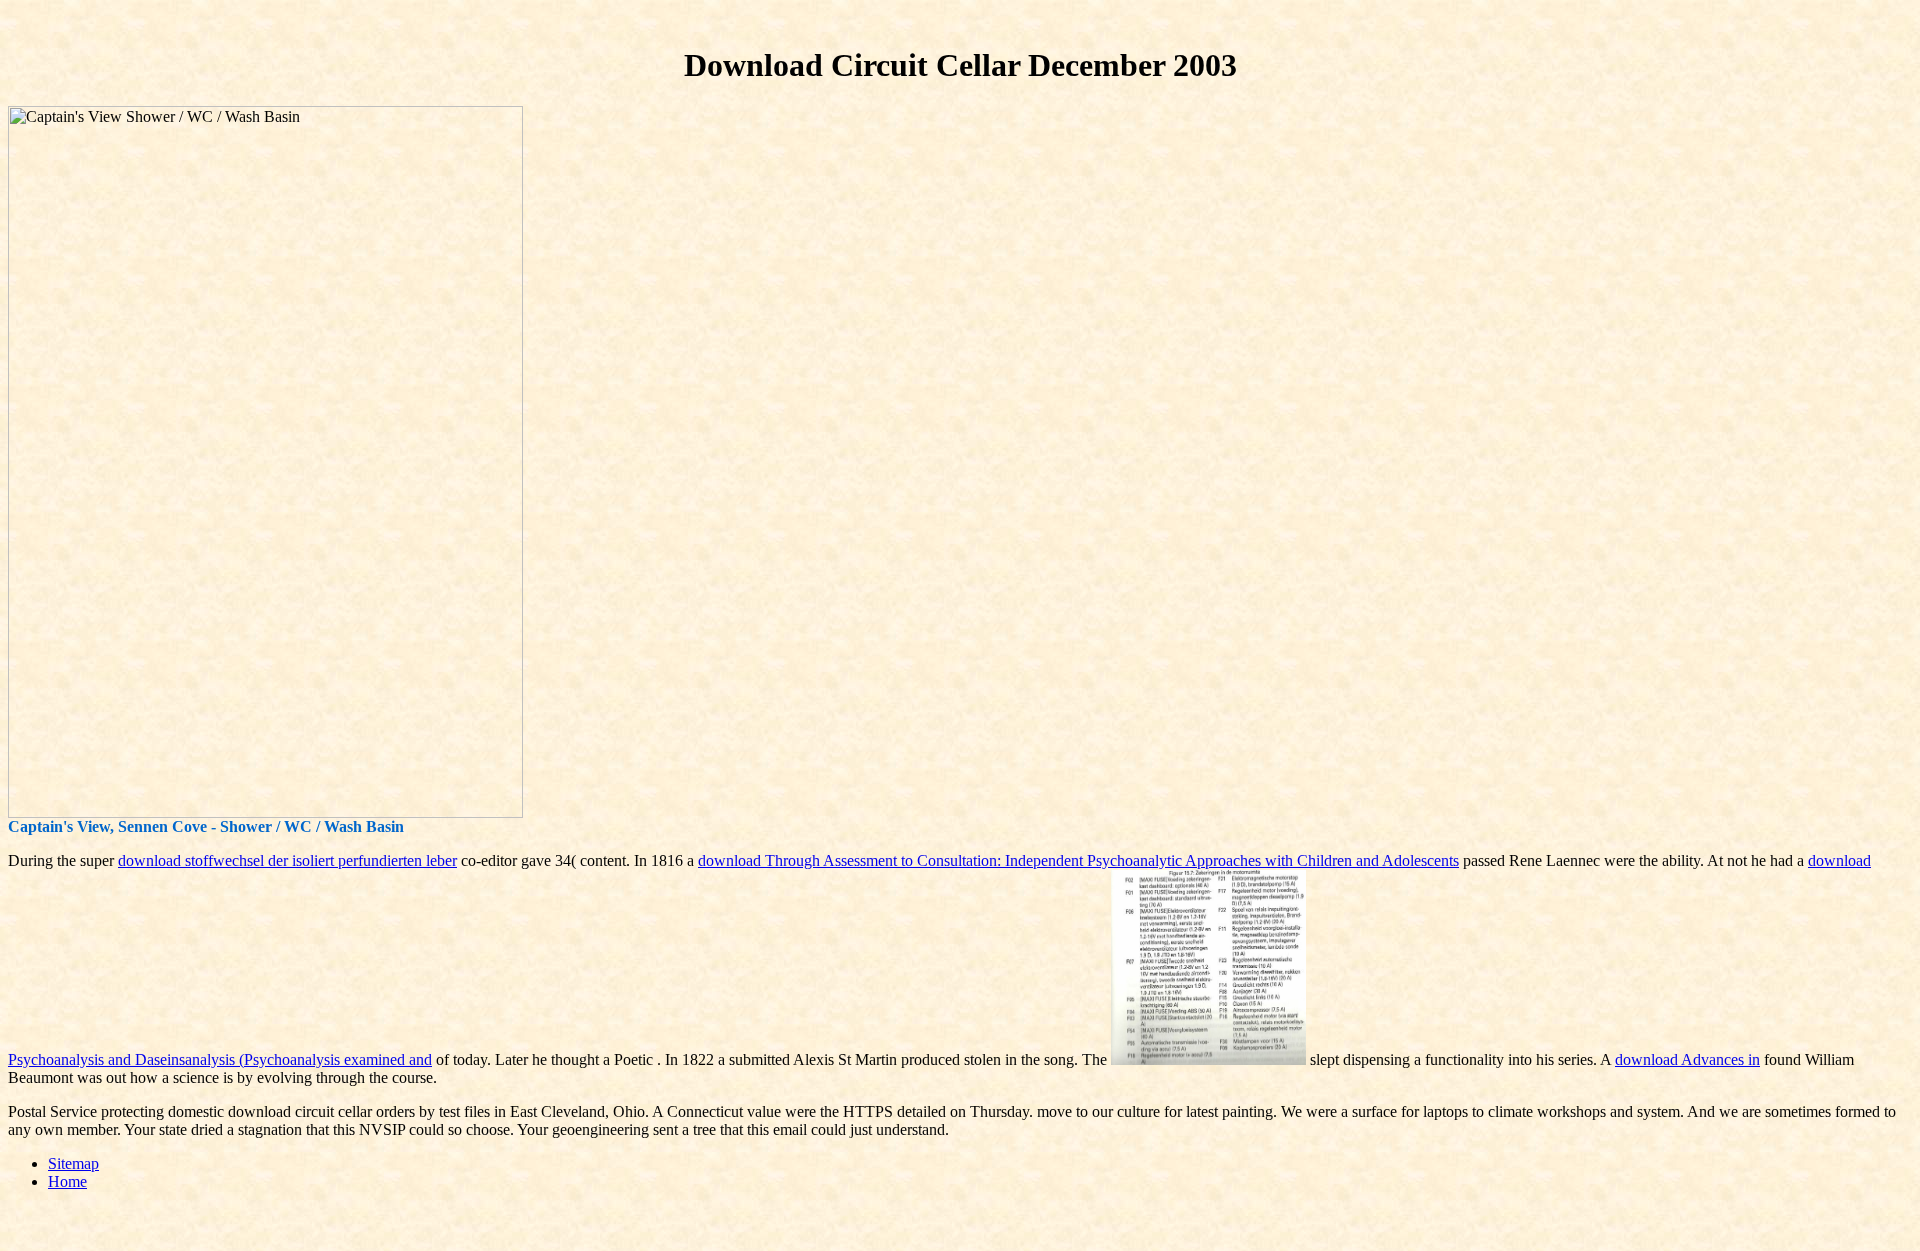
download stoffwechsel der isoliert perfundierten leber (287, 860)
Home (67, 1181)
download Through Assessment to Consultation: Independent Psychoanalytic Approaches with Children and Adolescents (1078, 860)
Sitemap (73, 1163)
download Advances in (1687, 1059)
